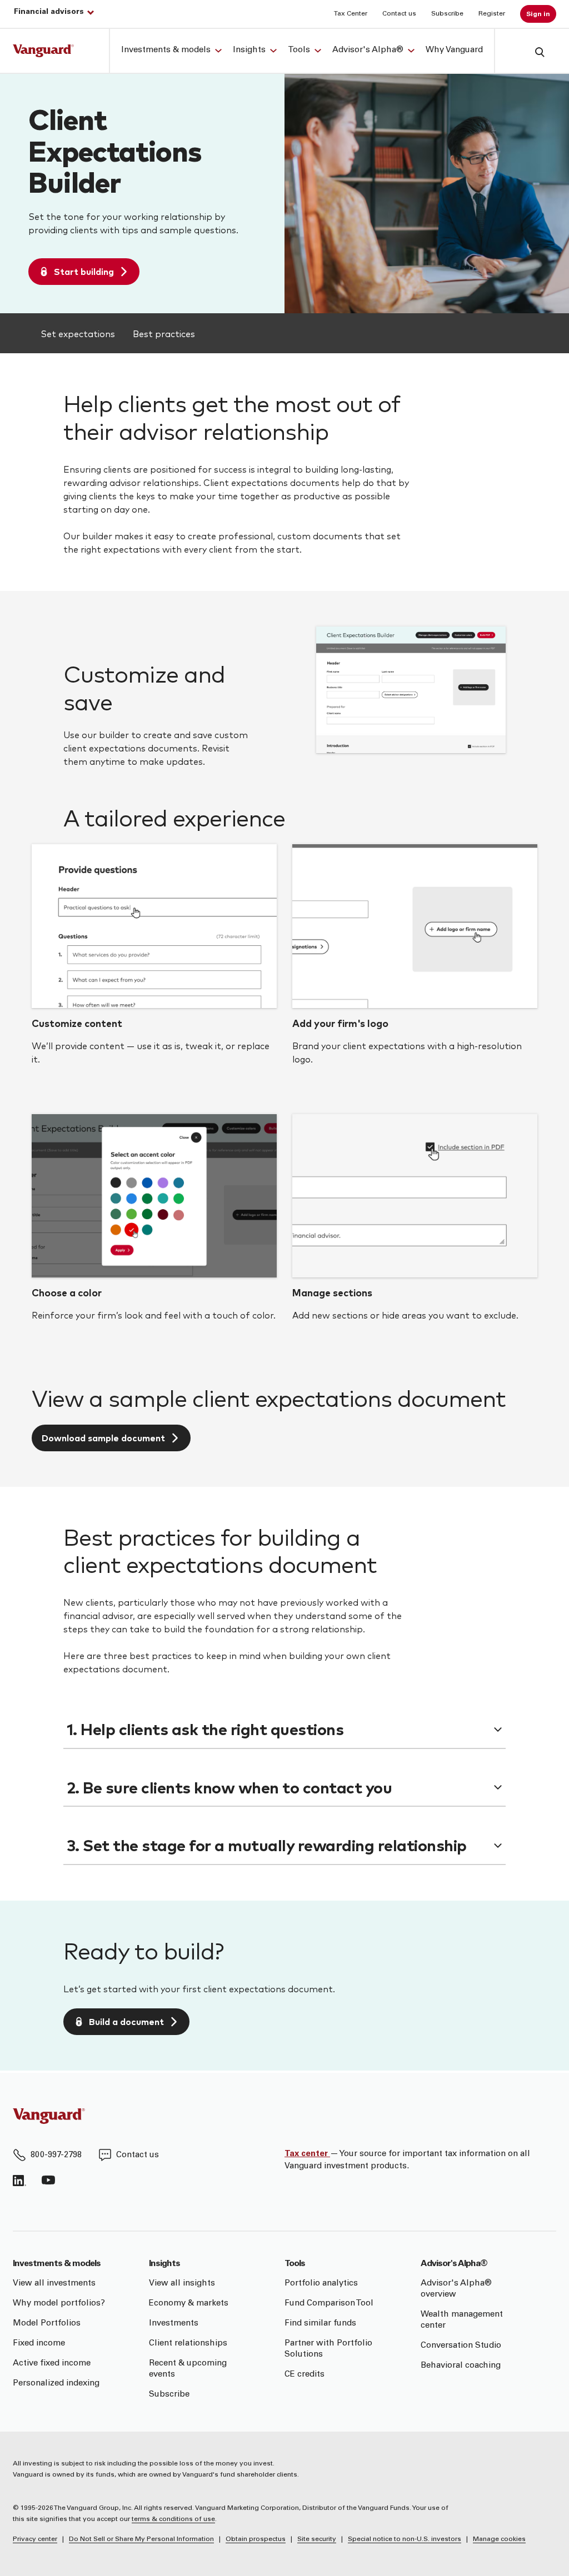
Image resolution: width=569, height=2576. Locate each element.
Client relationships (188, 2344)
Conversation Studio (461, 2346)
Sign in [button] (538, 14)
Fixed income (39, 2344)
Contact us (399, 14)
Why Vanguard (454, 50)
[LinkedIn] (19, 2181)
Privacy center (35, 2539)
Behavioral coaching (461, 2366)
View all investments (54, 2284)
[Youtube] (48, 2181)
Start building (84, 271)
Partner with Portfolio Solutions (328, 2349)
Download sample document (103, 1438)
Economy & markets (189, 2304)
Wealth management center (462, 2320)
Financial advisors (49, 12)
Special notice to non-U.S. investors (405, 2539)
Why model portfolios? (59, 2304)
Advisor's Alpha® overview (456, 2289)
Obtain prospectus (256, 2539)
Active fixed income (52, 2364)
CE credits (305, 2375)
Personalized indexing (56, 2384)
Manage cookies (499, 2539)
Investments (174, 2324)
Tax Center (351, 14)
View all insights (182, 2284)
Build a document (126, 2021)
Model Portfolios (47, 2324)
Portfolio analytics (321, 2284)
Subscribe (447, 14)
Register (492, 14)
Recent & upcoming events (188, 2369)
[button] (531, 51)
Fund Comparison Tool (329, 2304)
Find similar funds (320, 2324)
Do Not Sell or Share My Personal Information (141, 2539)
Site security (317, 2539)
